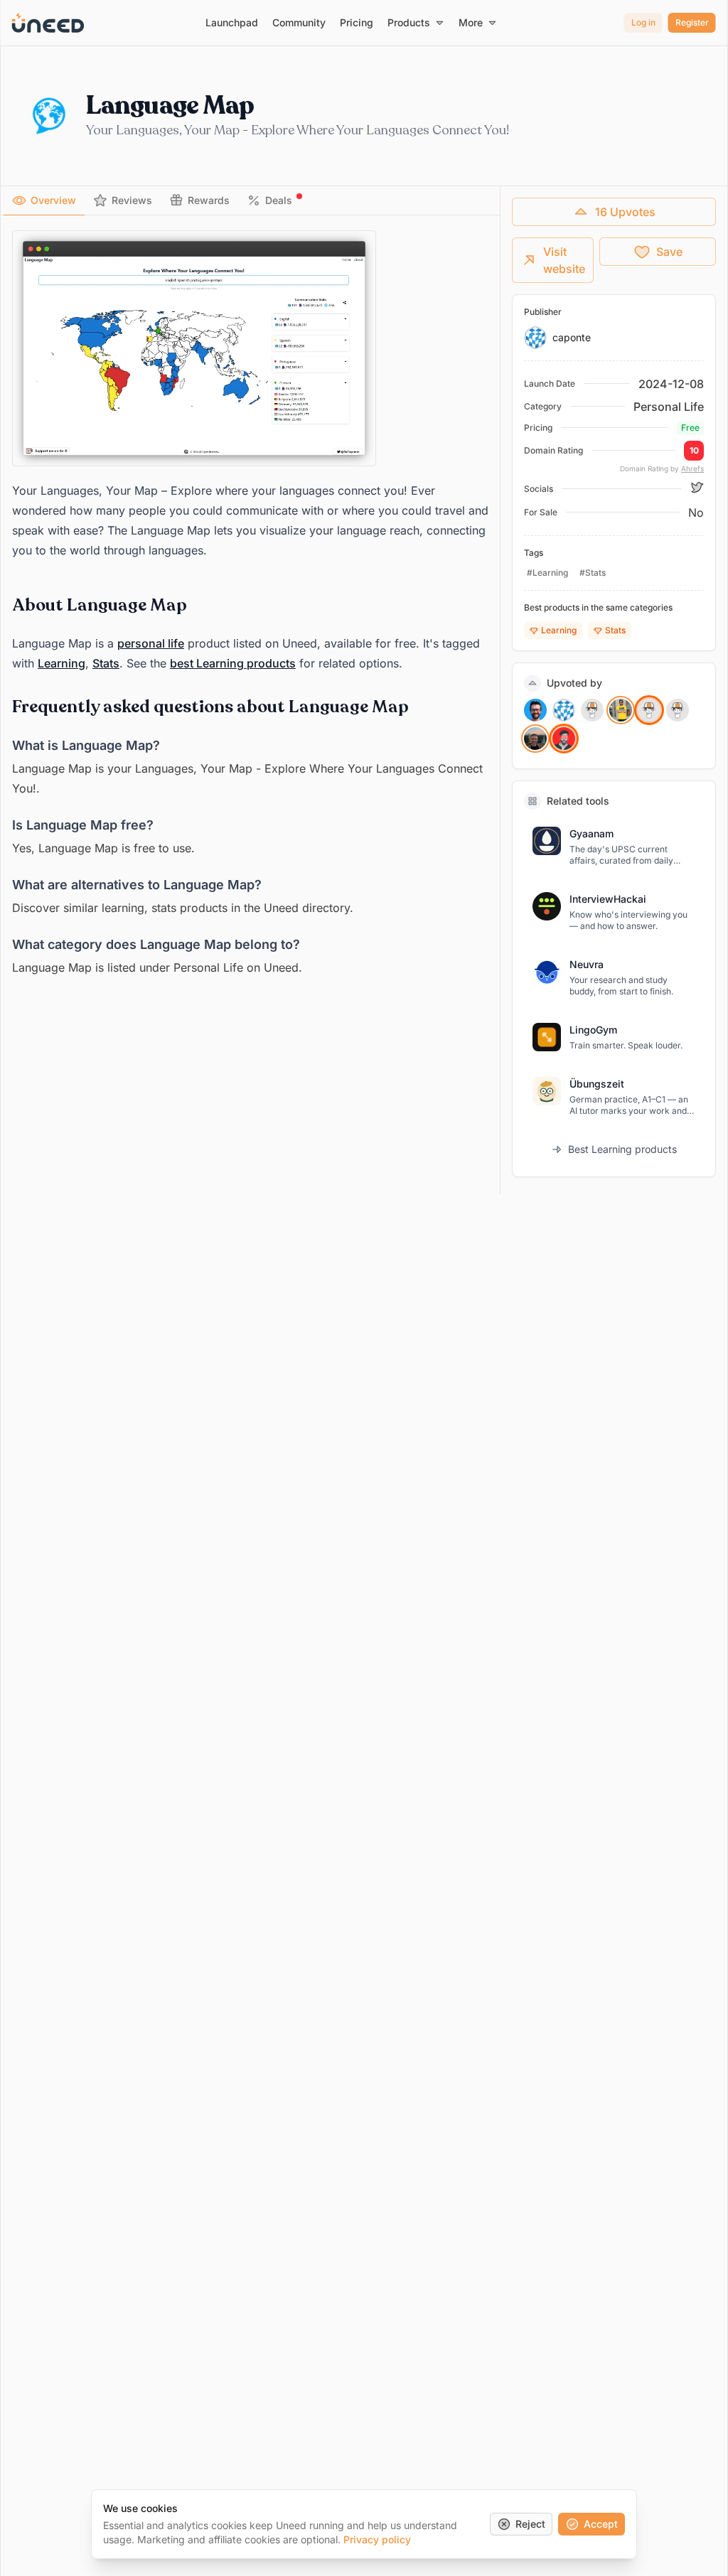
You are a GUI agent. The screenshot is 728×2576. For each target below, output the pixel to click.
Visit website (564, 260)
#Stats (593, 573)
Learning (61, 663)
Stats (106, 663)
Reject (530, 2524)
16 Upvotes (625, 212)
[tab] (44, 200)
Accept (601, 2524)
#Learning (547, 573)
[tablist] (250, 201)
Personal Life (669, 407)
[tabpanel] (250, 604)
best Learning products (233, 663)
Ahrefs (692, 468)
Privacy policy (377, 2539)
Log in (643, 22)
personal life (151, 643)
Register (692, 22)
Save (669, 252)
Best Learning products (622, 1149)
